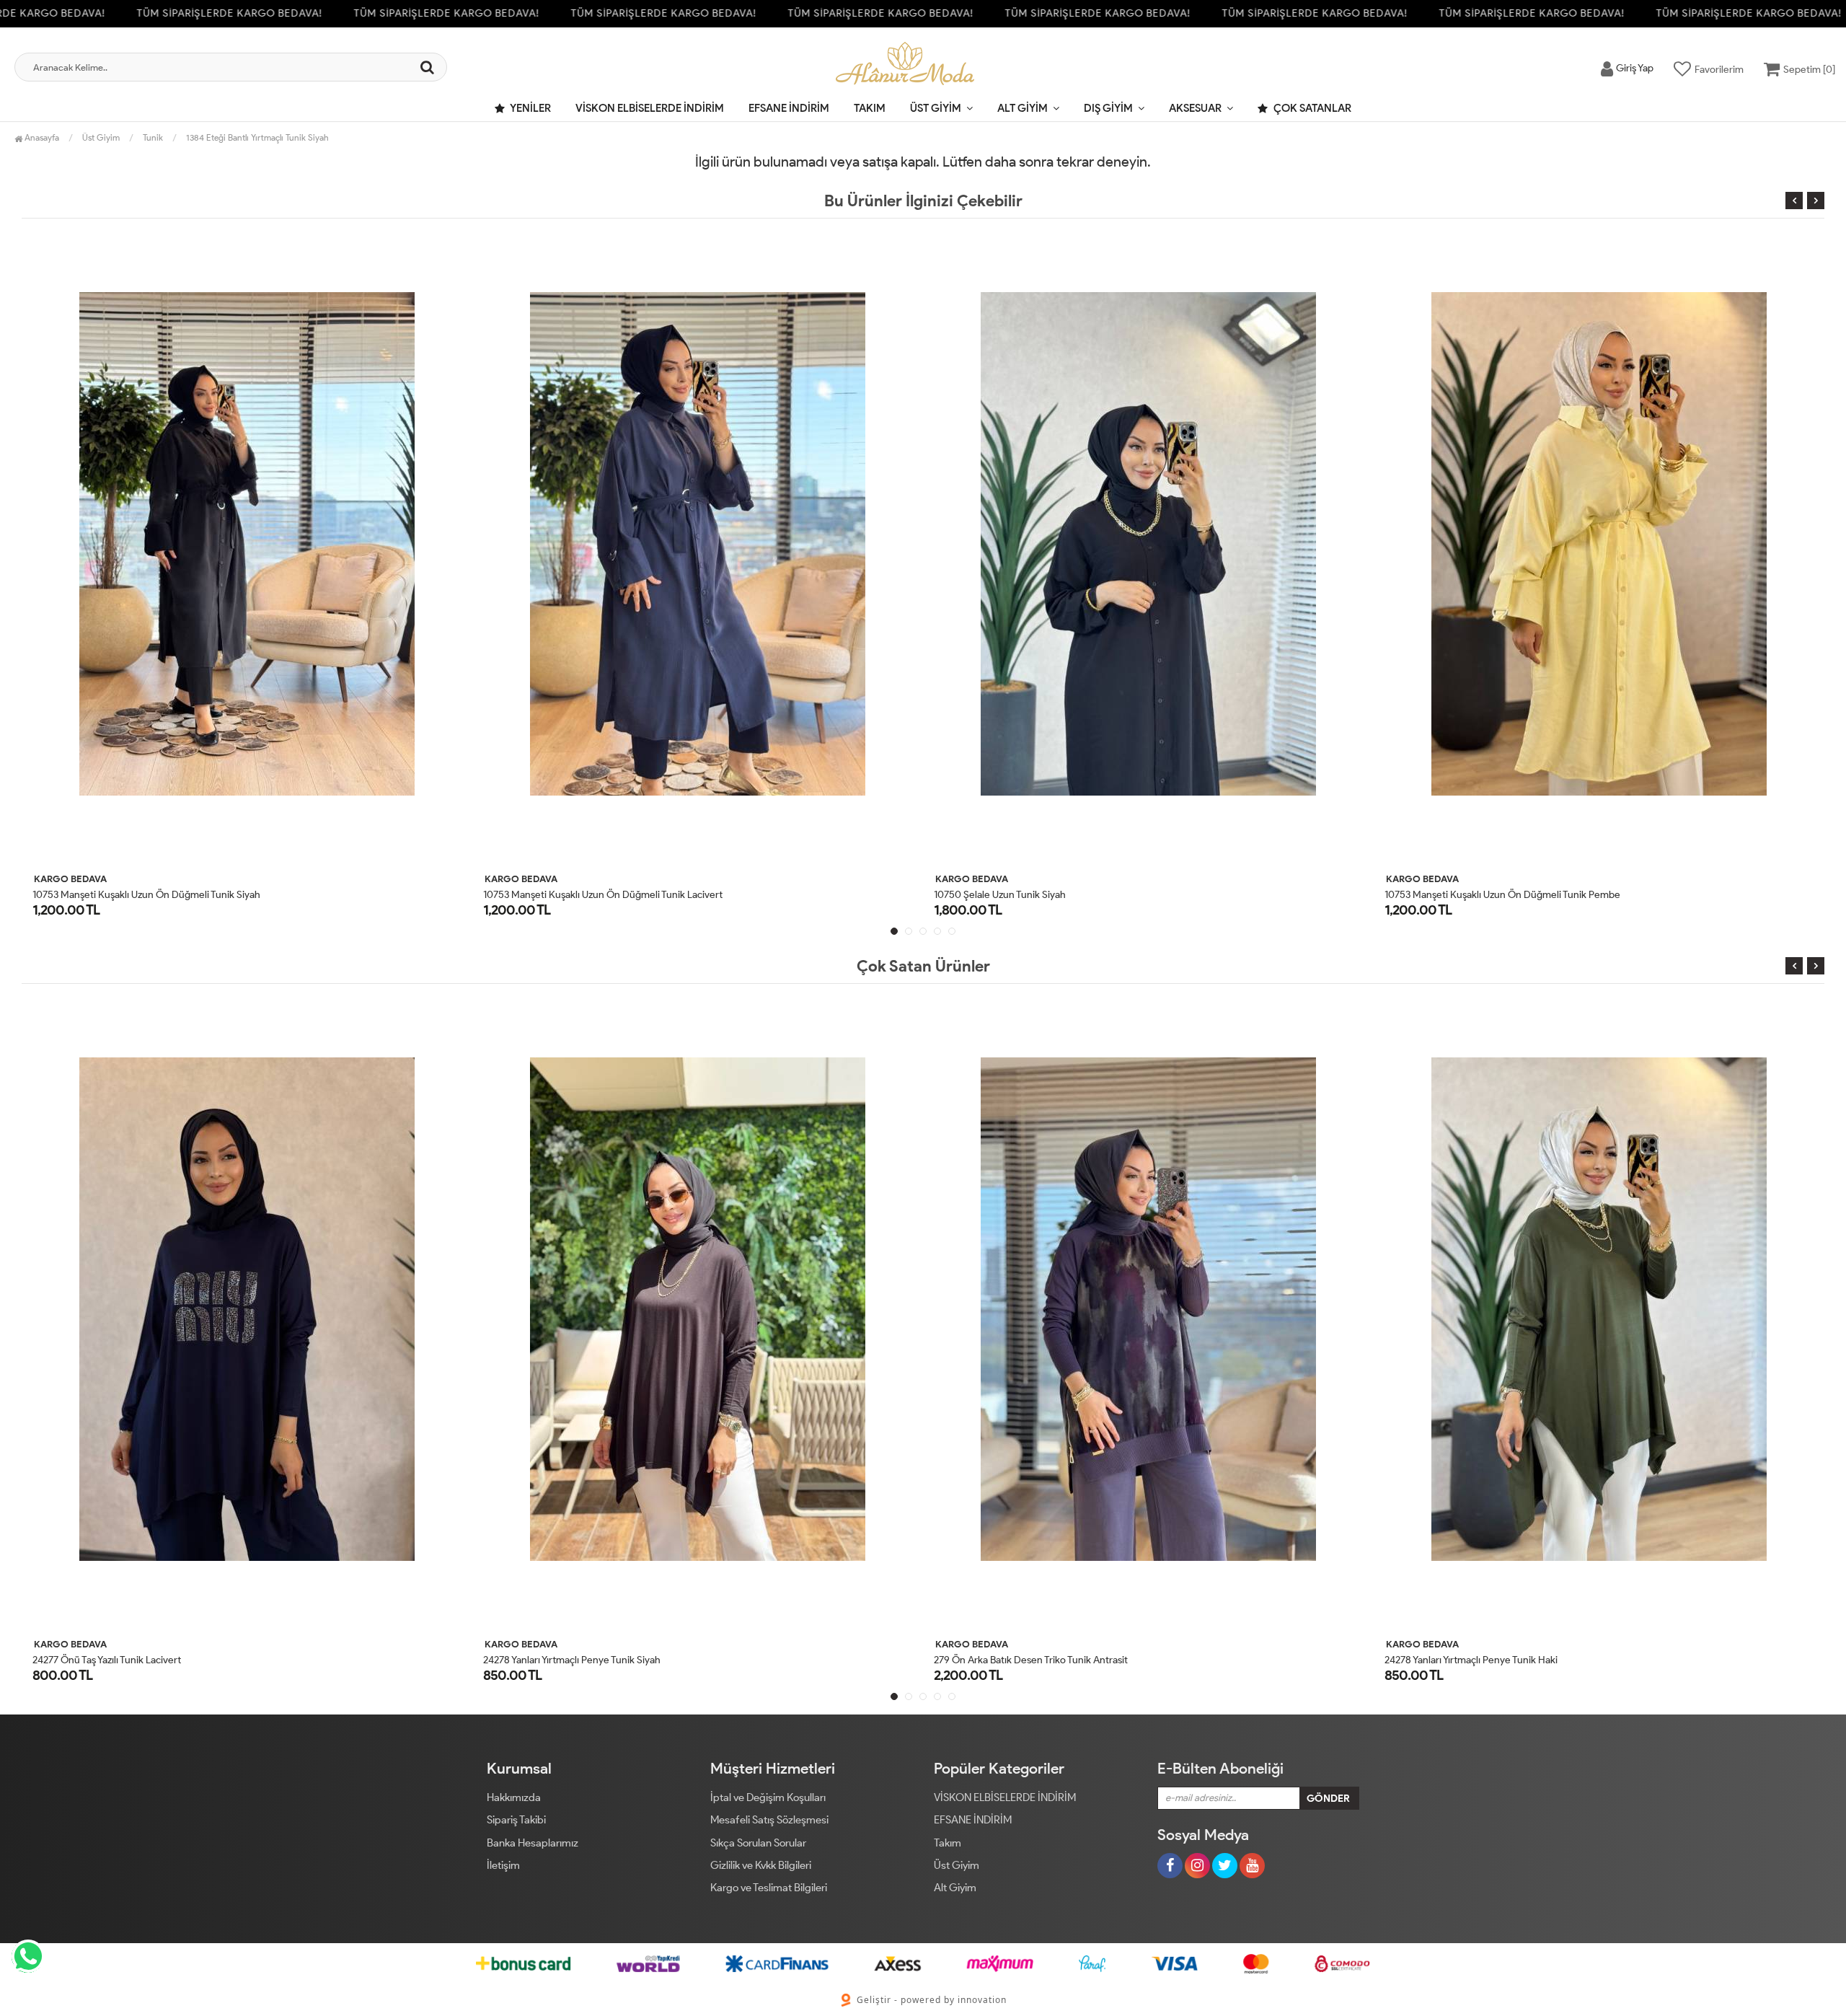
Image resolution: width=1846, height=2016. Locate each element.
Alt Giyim (1023, 108)
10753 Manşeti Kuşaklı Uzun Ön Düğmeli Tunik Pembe (1052, 895)
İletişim (503, 1865)
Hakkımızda (514, 1797)
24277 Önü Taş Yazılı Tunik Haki (1451, 1660)
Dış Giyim (1108, 108)
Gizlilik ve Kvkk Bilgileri (761, 1865)
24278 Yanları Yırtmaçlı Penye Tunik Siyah (121, 1660)
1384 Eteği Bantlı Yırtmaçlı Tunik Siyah (257, 137)
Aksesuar (1195, 108)
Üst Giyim (936, 108)
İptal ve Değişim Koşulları (768, 1797)
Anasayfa (41, 137)
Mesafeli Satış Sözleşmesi (769, 1820)
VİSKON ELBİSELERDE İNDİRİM (650, 108)
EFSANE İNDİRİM (789, 108)
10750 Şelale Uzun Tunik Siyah (549, 895)
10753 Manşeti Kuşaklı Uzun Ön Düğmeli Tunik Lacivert (152, 895)
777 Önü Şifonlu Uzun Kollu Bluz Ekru (1465, 895)
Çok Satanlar (1311, 108)
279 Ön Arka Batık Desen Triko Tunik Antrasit (580, 1660)
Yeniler (530, 108)
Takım (870, 108)
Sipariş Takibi (516, 1820)
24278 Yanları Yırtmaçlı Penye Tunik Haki (1020, 1660)
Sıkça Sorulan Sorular (758, 1843)
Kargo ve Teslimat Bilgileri (769, 1888)
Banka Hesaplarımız (533, 1843)
